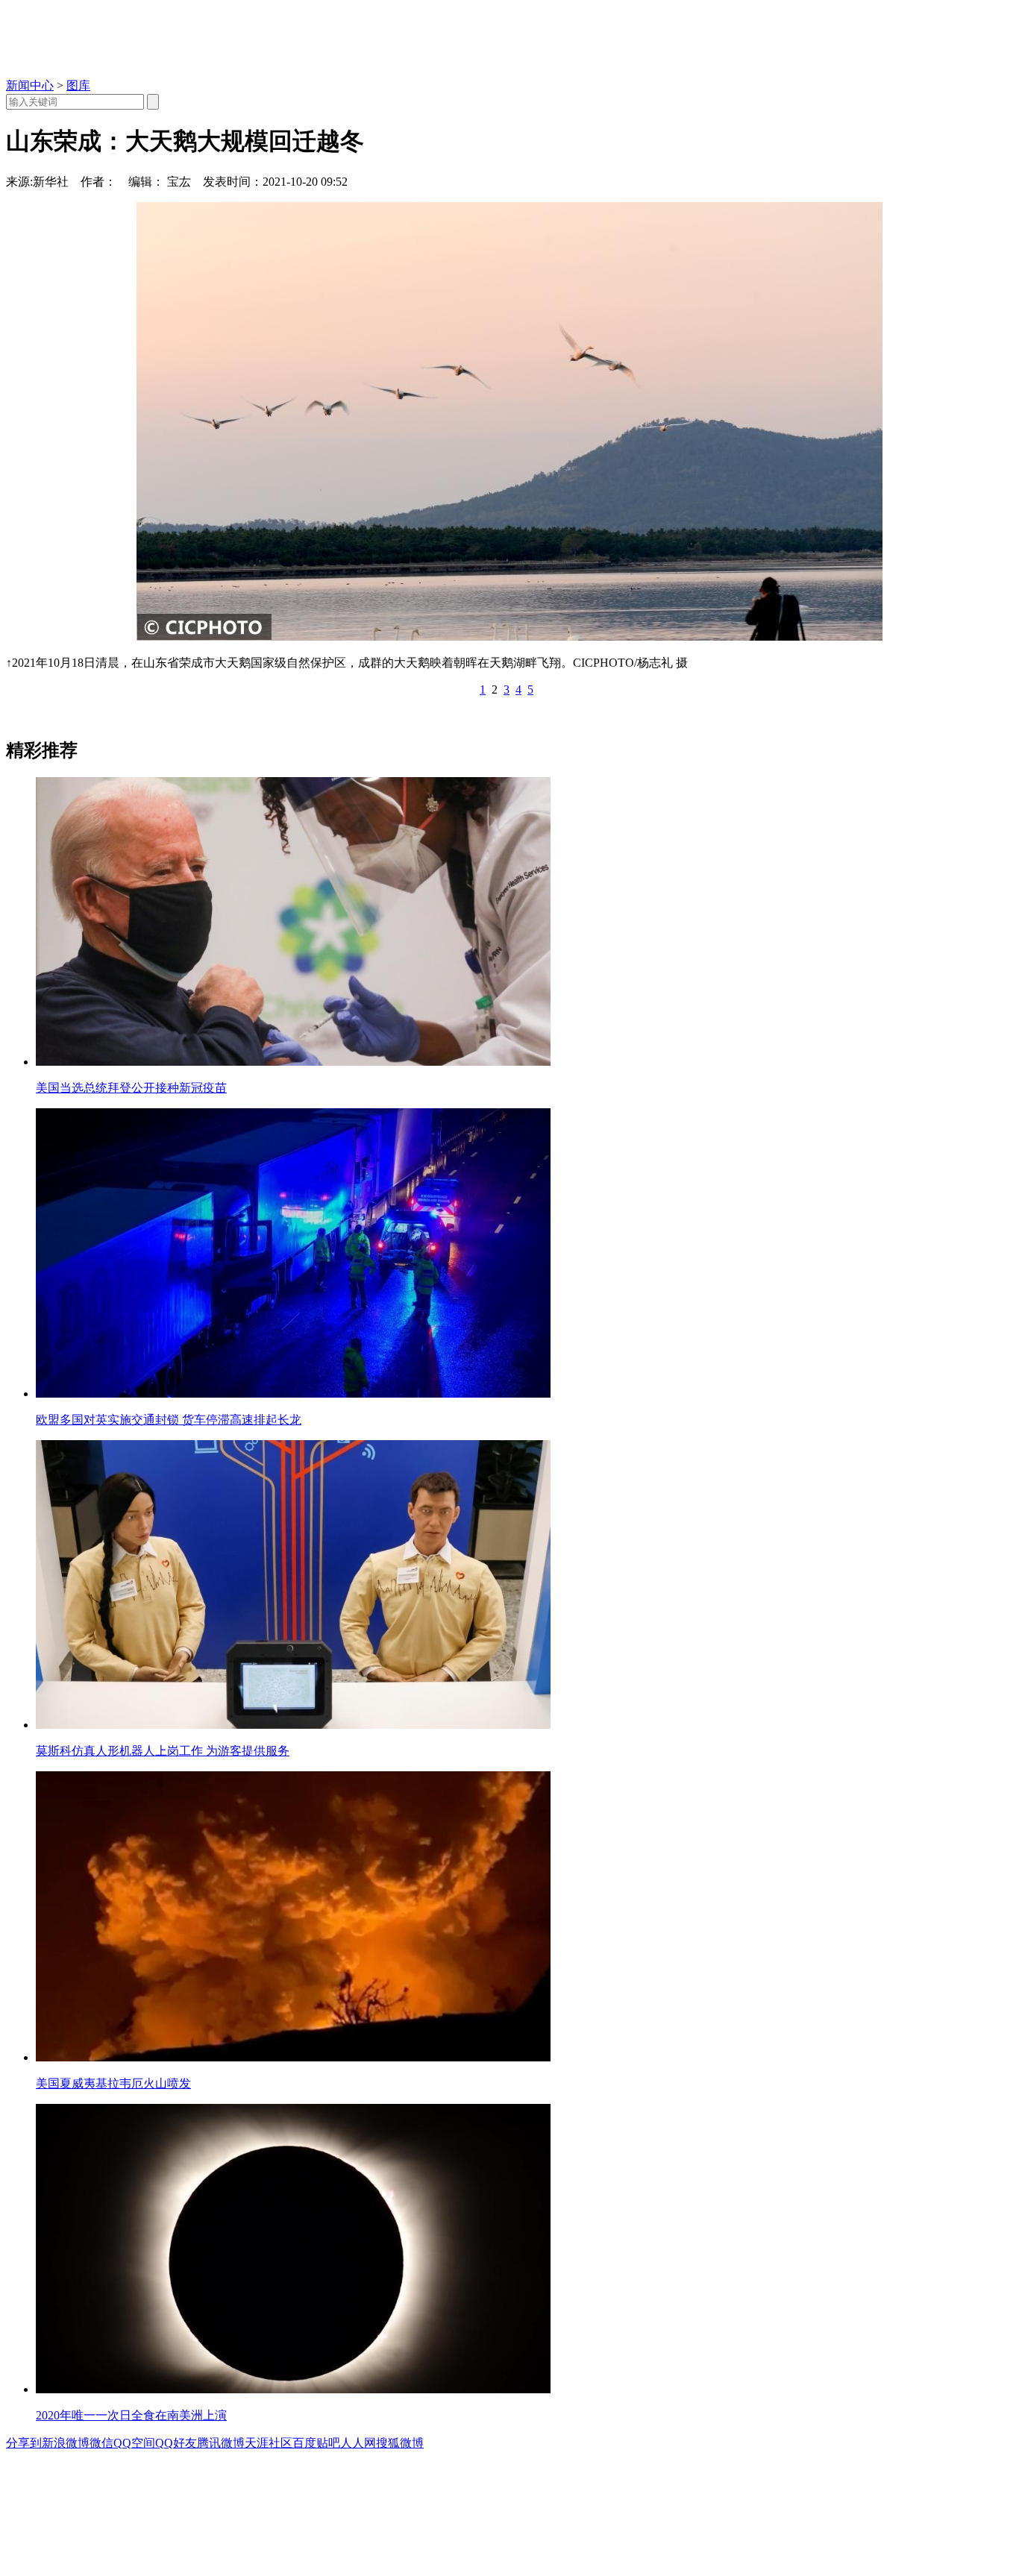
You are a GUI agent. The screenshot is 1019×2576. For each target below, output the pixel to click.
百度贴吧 (316, 2443)
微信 (101, 2443)
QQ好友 (176, 2443)
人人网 (358, 2443)
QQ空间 (134, 2443)
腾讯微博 (221, 2443)
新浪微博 (66, 2443)
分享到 (24, 2443)
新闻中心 (30, 85)
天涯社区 (269, 2443)
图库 (78, 85)
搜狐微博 (400, 2443)
